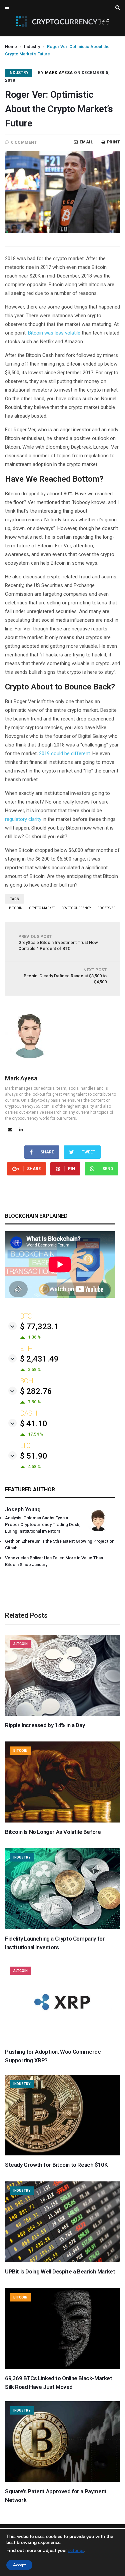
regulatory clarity (23, 819)
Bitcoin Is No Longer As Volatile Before (53, 1832)
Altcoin (20, 1644)
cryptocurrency (76, 908)
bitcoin (16, 908)
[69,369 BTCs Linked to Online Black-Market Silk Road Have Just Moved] (62, 2367)
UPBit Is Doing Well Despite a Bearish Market (60, 2271)
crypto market (42, 908)
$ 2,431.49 (39, 1359)
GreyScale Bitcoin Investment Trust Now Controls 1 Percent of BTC (58, 942)
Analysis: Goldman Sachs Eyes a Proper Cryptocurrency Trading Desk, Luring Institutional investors (43, 1524)
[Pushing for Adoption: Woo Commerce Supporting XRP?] (62, 2041)
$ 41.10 (34, 1424)
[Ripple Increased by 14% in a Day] (62, 1714)
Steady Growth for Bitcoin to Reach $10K (56, 2165)
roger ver (106, 908)
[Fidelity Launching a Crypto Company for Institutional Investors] (62, 1928)
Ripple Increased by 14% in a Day (45, 1725)
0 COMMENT (24, 142)
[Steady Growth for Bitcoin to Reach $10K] (62, 2154)
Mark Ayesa (59, 73)
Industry (32, 47)
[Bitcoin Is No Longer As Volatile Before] (62, 1821)
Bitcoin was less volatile (54, 333)
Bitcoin (20, 1751)
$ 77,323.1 (39, 1327)
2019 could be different (64, 753)
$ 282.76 (36, 1391)
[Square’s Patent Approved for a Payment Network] (62, 2480)
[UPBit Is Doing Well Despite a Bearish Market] (62, 2260)
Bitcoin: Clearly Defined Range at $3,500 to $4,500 (65, 976)
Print (113, 142)
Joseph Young (23, 1509)
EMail (86, 142)
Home (11, 47)
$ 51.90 (34, 1456)
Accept (19, 2565)
